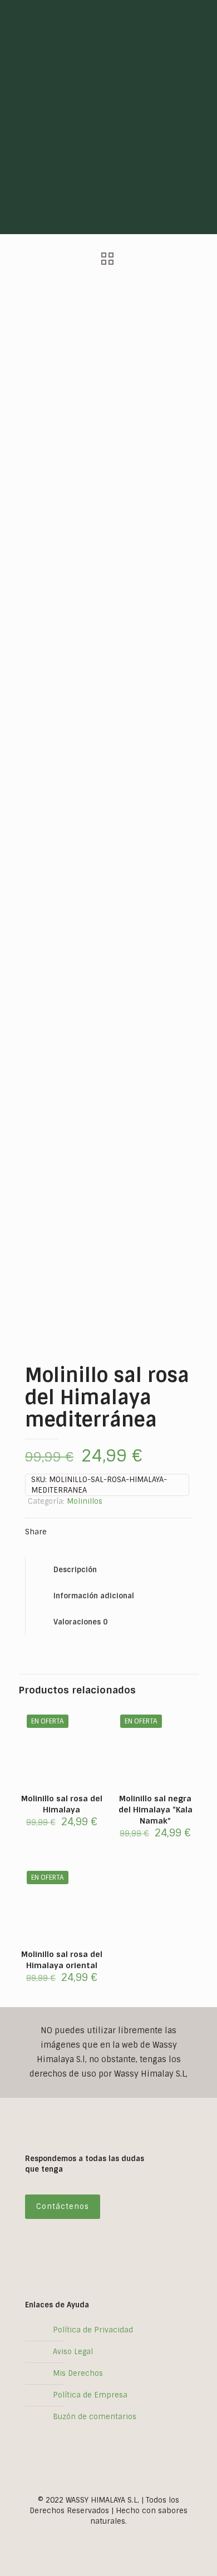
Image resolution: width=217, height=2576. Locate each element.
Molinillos (85, 1501)
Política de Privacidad (93, 2330)
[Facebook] (116, 2537)
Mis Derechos (78, 2373)
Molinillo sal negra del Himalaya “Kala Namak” (156, 1810)
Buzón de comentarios (95, 2417)
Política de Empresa (90, 2395)
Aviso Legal (73, 2352)
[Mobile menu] (202, 17)
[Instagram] (101, 2537)
